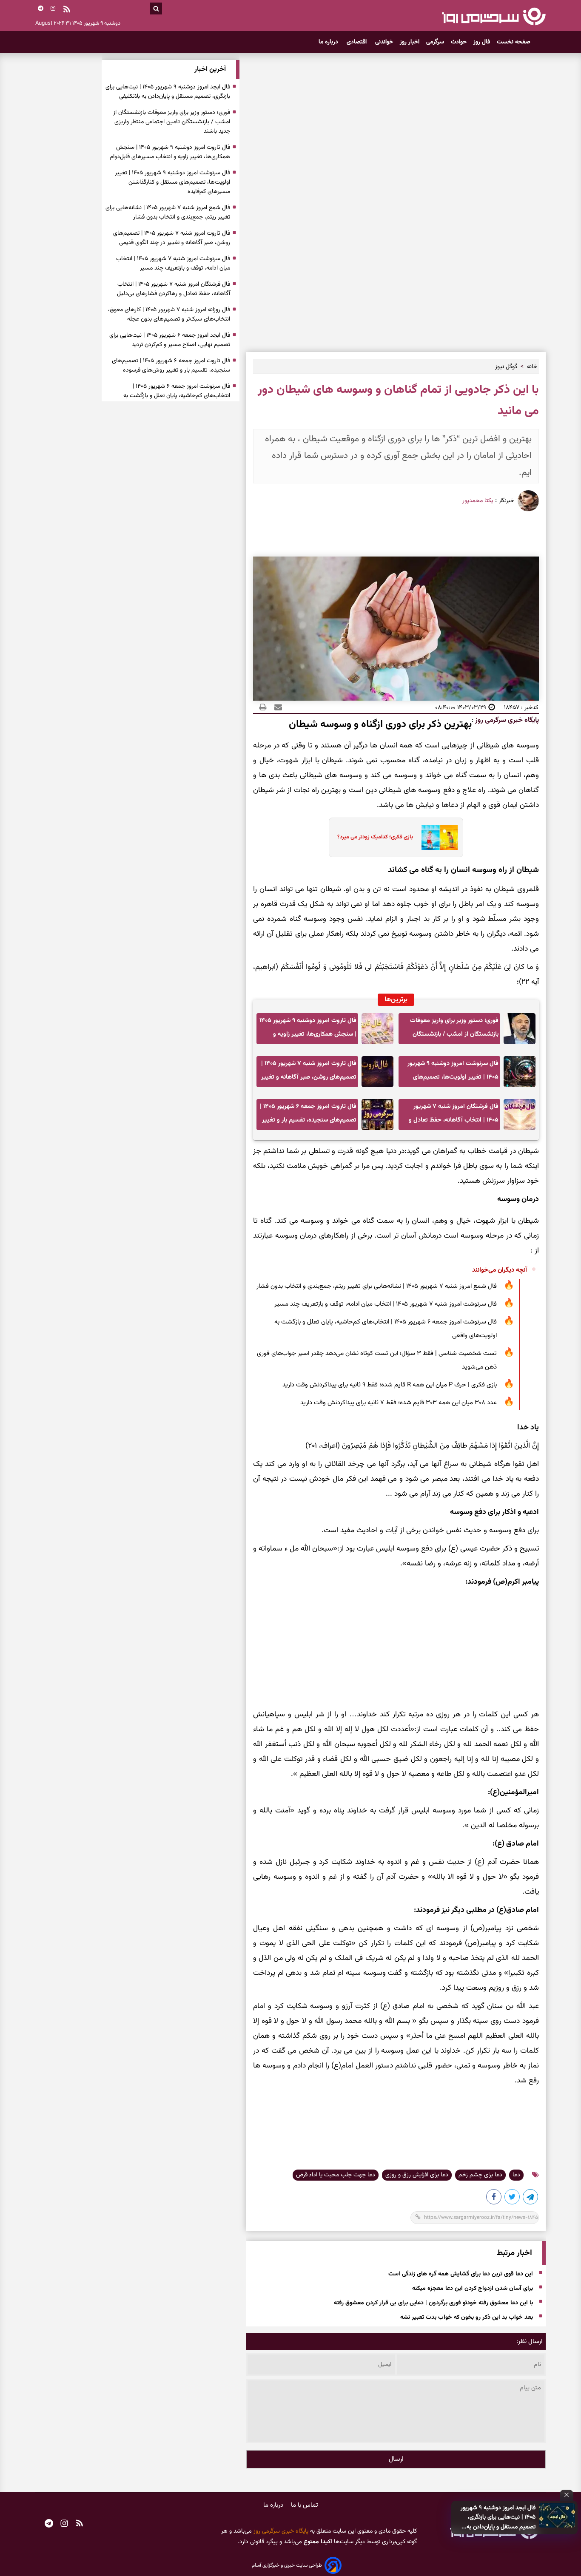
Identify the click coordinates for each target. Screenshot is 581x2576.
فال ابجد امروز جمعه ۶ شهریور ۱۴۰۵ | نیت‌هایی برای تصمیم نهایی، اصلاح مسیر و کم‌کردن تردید (170, 340)
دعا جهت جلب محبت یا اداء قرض (336, 2175)
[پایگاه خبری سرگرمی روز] (494, 16)
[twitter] (513, 2198)
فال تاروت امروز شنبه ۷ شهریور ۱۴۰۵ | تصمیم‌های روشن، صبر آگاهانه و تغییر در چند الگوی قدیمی (309, 1073)
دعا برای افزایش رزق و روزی (417, 2175)
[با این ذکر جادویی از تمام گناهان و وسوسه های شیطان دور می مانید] (531, 2198)
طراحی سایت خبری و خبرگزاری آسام (287, 2565)
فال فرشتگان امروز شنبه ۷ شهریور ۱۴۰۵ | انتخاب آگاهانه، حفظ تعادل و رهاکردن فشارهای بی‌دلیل (454, 1116)
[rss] (67, 10)
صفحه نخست (514, 42)
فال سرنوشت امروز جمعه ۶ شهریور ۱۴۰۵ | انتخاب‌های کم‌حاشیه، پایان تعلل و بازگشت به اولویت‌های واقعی (386, 1329)
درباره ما (329, 42)
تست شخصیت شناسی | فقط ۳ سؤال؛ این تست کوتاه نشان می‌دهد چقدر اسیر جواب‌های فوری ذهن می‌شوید (377, 1360)
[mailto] (276, 707)
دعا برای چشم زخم (480, 2175)
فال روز (482, 42)
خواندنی (384, 42)
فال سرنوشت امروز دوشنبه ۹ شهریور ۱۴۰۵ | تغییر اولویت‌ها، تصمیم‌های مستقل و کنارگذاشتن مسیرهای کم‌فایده (453, 1073)
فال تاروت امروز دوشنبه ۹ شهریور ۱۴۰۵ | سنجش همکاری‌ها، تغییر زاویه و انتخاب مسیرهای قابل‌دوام (308, 1030)
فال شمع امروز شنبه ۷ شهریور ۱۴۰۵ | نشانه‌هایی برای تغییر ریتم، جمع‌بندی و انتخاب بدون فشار (377, 1286)
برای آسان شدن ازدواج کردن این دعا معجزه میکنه (473, 2289)
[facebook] (494, 2198)
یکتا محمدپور (478, 501)
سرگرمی (435, 42)
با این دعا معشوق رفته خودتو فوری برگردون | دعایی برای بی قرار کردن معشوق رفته (433, 2303)
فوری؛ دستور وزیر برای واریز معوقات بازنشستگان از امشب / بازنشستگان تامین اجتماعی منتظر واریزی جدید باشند (454, 1030)
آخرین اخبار (210, 70)
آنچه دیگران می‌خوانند (500, 1270)
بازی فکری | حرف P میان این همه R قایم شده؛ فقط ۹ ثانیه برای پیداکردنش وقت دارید (390, 1385)
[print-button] (263, 707)
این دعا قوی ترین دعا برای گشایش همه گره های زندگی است (461, 2274)
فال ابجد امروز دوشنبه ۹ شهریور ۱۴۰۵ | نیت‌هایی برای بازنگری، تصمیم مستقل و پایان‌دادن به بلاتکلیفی (498, 2518)
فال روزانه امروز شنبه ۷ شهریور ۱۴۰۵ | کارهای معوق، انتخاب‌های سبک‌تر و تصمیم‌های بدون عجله (169, 315)
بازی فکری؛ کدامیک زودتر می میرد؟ (375, 837)
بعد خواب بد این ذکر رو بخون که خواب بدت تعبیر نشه (467, 2318)
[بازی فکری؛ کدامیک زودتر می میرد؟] (437, 838)
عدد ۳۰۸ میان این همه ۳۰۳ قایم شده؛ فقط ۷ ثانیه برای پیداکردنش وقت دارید (399, 1403)
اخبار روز (410, 42)
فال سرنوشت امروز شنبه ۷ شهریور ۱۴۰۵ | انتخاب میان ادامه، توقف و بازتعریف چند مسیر (386, 1304)
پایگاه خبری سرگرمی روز (506, 720)
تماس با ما (305, 2505)
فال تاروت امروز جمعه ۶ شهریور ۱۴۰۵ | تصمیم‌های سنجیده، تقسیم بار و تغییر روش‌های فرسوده (308, 1116)
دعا (516, 2175)
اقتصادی (357, 42)
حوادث (459, 42)
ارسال (396, 2459)
